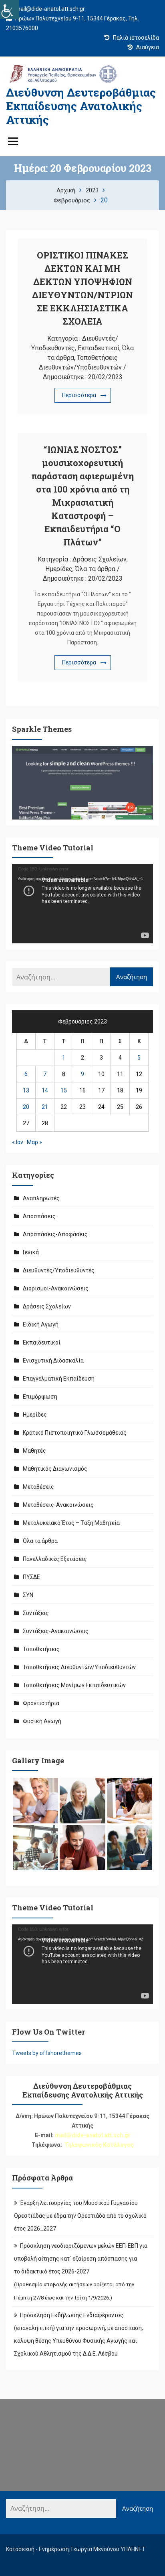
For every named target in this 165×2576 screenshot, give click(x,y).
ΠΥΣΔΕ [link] (31, 1577)
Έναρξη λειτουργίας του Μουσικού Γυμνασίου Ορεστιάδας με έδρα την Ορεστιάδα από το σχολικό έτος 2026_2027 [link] (80, 2216)
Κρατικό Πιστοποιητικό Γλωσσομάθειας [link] (75, 1433)
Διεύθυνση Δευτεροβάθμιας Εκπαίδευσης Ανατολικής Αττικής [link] (81, 106)
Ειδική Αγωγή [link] (41, 1324)
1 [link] (64, 1058)
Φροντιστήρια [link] (41, 1703)
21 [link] (45, 1107)
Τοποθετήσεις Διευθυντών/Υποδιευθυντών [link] (79, 1667)
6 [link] (26, 1074)
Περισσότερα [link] (79, 395)
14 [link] (45, 1090)
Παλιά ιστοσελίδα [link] (135, 38)
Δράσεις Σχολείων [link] (100, 559)
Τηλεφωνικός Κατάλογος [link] (99, 2145)
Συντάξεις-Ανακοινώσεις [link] (56, 1631)
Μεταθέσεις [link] (38, 1487)
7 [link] (45, 1074)
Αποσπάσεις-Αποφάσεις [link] (55, 1234)
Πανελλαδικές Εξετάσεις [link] (55, 1559)
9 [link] (82, 1074)
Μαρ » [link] (34, 1142)
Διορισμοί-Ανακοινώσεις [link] (56, 1288)
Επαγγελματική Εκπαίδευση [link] (59, 1379)
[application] (82, 904)
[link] (10, 10)
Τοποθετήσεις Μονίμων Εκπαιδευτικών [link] (74, 1685)
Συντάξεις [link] (36, 1613)
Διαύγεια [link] (147, 47)
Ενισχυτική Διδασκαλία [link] (53, 1361)
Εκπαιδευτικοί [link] (99, 348)
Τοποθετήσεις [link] (41, 1649)
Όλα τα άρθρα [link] (95, 569)
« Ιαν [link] (18, 1142)
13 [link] (26, 1090)
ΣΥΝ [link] (28, 1595)
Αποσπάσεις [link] (39, 1216)
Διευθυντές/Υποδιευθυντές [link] (59, 1270)
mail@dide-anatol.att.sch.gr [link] (49, 9)
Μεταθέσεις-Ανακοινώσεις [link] (58, 1505)
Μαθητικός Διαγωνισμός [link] (55, 1469)
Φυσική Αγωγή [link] (42, 1721)
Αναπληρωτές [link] (41, 1198)
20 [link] (26, 1107)
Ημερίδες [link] (59, 569)
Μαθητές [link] (34, 1451)
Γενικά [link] (31, 1252)
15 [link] (64, 1090)
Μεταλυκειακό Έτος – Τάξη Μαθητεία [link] (71, 1523)
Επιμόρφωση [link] (40, 1397)
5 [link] (139, 1058)
